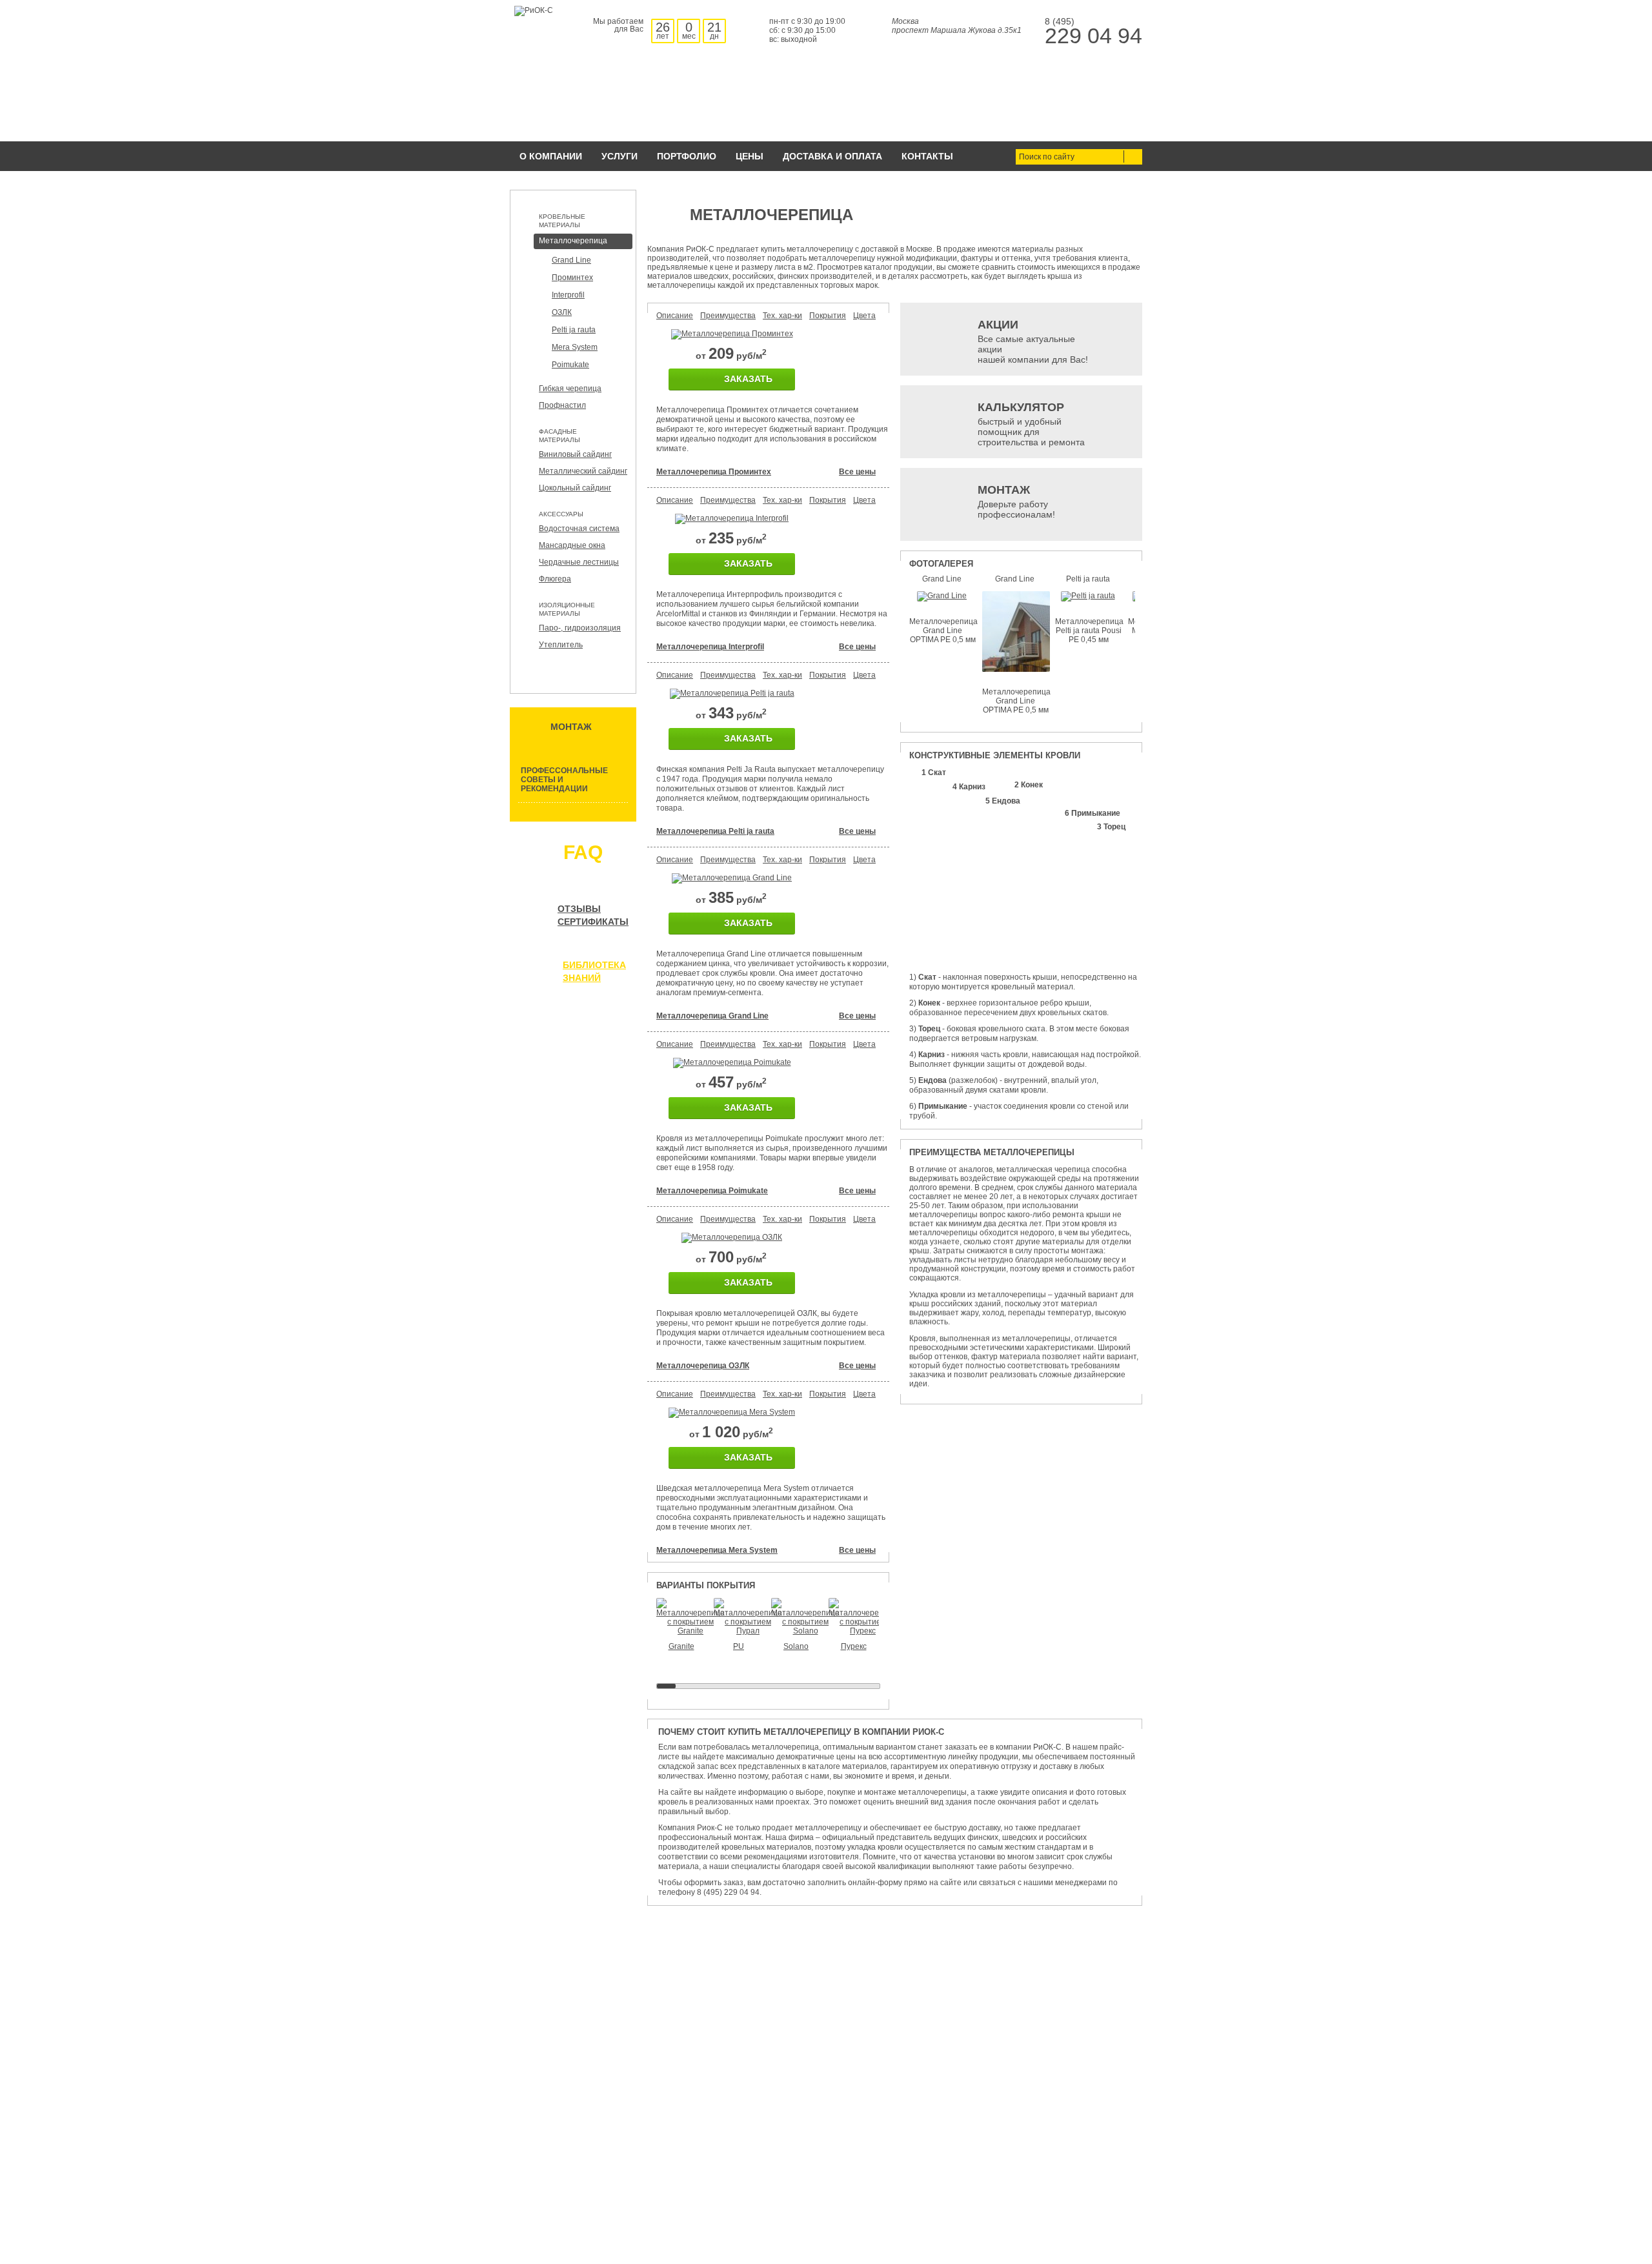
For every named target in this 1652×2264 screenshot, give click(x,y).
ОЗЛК (562, 312)
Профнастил (562, 405)
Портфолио (687, 156)
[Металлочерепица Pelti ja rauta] (732, 693)
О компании (551, 156)
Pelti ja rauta (574, 330)
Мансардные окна (572, 545)
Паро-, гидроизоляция (580, 628)
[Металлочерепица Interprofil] (732, 518)
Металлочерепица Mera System (717, 1550)
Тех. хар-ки (782, 316)
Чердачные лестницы (579, 562)
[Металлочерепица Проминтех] (732, 334)
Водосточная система (579, 529)
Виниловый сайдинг (575, 454)
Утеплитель (561, 645)
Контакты (927, 156)
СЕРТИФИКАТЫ (593, 922)
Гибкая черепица (570, 389)
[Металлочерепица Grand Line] (732, 878)
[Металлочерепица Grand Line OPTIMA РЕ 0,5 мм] (942, 596)
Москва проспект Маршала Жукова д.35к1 (957, 26)
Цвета (864, 316)
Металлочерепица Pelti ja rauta (715, 831)
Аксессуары (561, 514)
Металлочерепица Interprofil (710, 647)
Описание (675, 316)
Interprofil (568, 295)
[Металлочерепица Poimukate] (732, 1062)
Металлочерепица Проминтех (714, 472)
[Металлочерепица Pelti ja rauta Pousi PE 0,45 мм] (1088, 596)
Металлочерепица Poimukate (712, 1191)
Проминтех (572, 278)
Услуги (619, 156)
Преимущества (728, 316)
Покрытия (828, 316)
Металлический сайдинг (583, 471)
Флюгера (555, 579)
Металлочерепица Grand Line (712, 1016)
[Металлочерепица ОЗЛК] (732, 1237)
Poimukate (570, 365)
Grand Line (571, 260)
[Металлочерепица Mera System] (732, 1412)
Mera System (575, 347)
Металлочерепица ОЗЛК (703, 1366)
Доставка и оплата (832, 156)
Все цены (857, 472)
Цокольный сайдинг (575, 488)
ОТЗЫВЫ (579, 909)
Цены (750, 156)
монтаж (571, 727)
